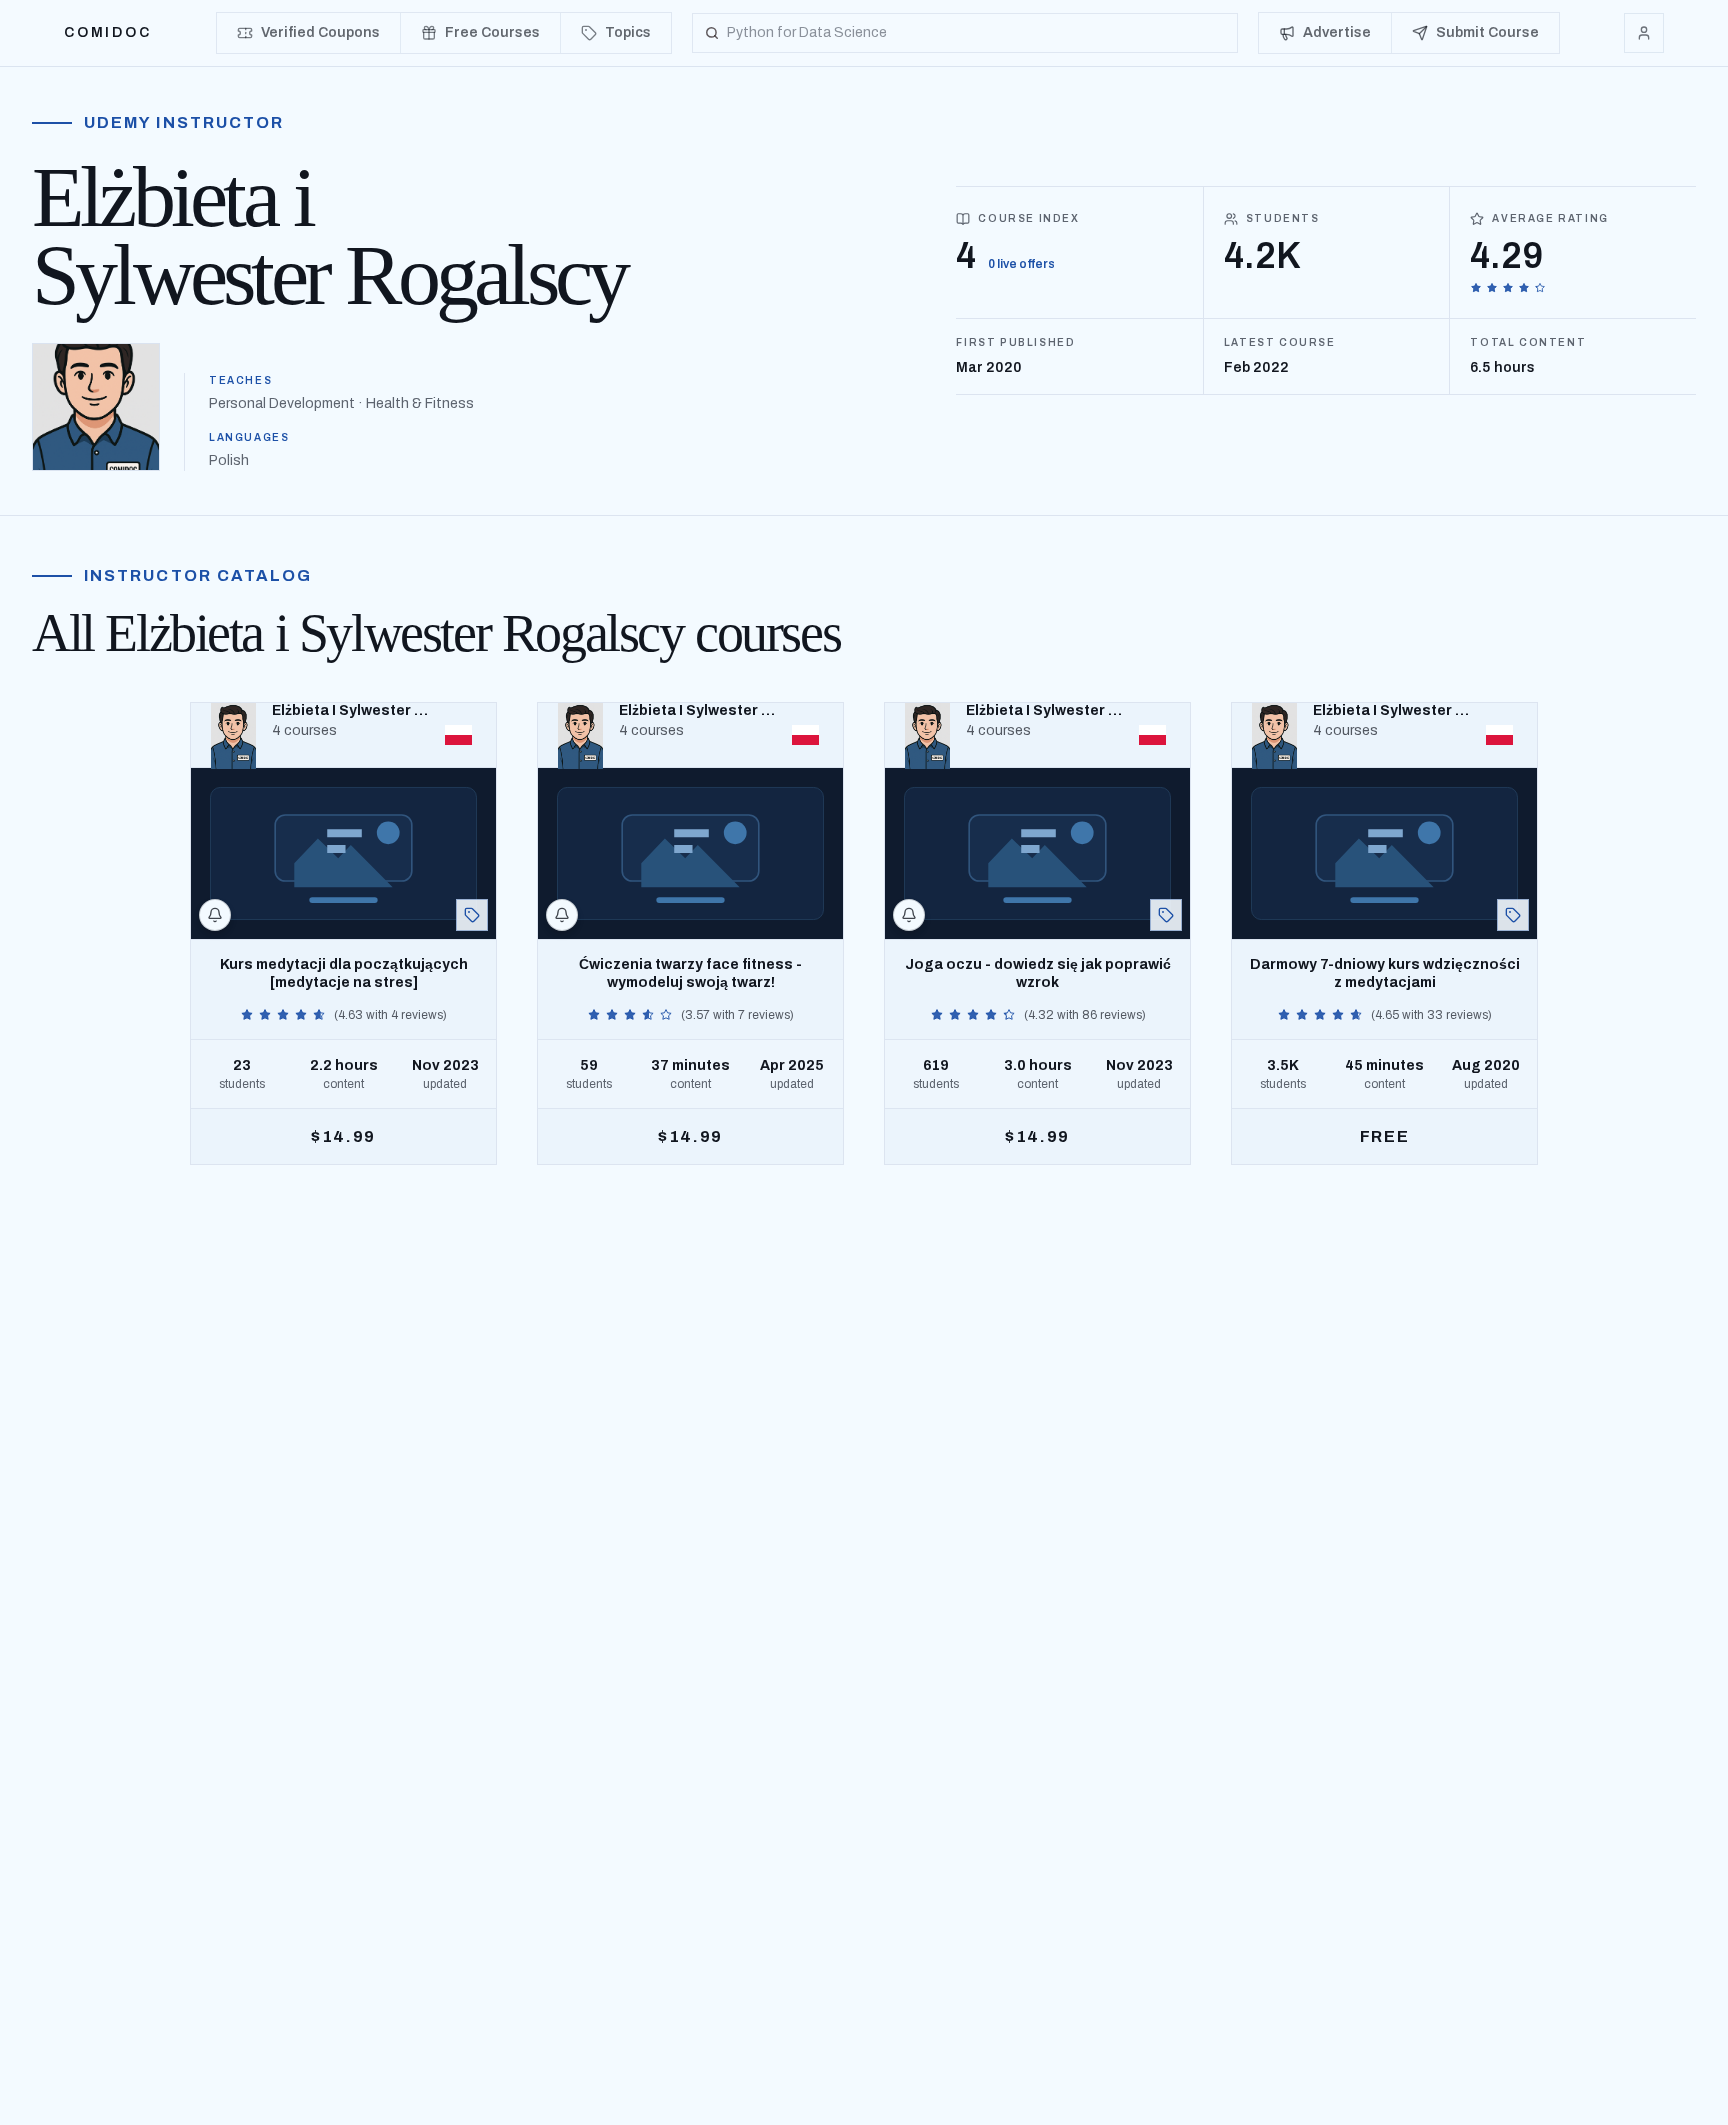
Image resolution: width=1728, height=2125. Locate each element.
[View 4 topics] (472, 915)
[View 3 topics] (1166, 915)
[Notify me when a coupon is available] (215, 915)
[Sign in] (1644, 33)
